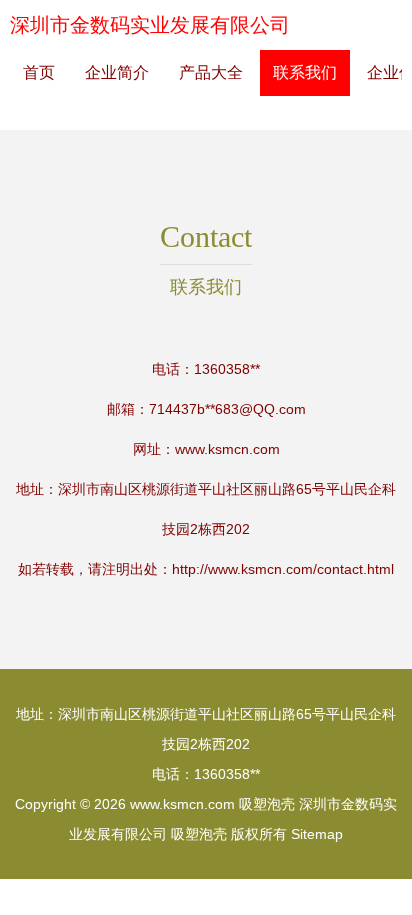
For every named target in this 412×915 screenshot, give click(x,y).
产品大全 (211, 72)
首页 (39, 72)
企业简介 (117, 72)
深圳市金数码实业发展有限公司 (150, 25)
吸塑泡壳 (267, 804)
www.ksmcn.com (227, 449)
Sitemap (317, 834)
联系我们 (305, 72)
